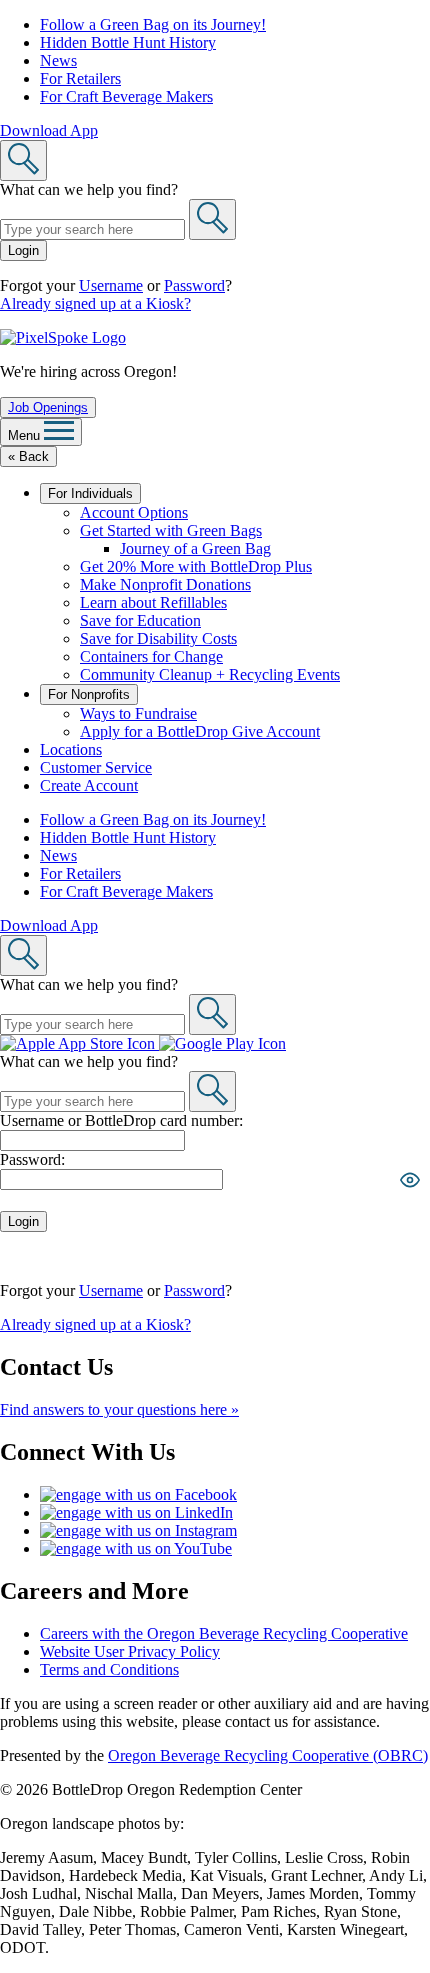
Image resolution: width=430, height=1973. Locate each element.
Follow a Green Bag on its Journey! (153, 24)
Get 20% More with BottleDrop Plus (196, 566)
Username (111, 285)
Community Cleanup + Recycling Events (210, 674)
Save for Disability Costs (158, 638)
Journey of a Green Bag (195, 548)
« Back (28, 456)
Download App (49, 130)
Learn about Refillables (153, 602)
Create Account (89, 785)
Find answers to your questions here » (119, 1409)
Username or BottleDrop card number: (121, 1120)
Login (23, 250)
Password (194, 285)
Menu (26, 435)
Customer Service (96, 767)
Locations (71, 749)
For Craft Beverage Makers (126, 96)
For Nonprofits (89, 694)
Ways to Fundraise (138, 713)
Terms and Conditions (109, 1669)
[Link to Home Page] (63, 337)
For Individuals (90, 493)
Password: (32, 1159)
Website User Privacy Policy (130, 1651)
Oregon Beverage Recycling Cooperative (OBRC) (268, 1755)
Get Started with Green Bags (171, 530)
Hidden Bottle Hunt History (128, 42)
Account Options (134, 512)
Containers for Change (151, 656)
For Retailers (80, 78)
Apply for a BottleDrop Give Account (200, 731)
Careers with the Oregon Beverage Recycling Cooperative (224, 1633)
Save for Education (140, 620)
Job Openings (48, 407)
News (58, 60)
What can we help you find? (89, 189)
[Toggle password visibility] (410, 1180)
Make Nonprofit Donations (165, 584)
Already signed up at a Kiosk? (95, 303)
